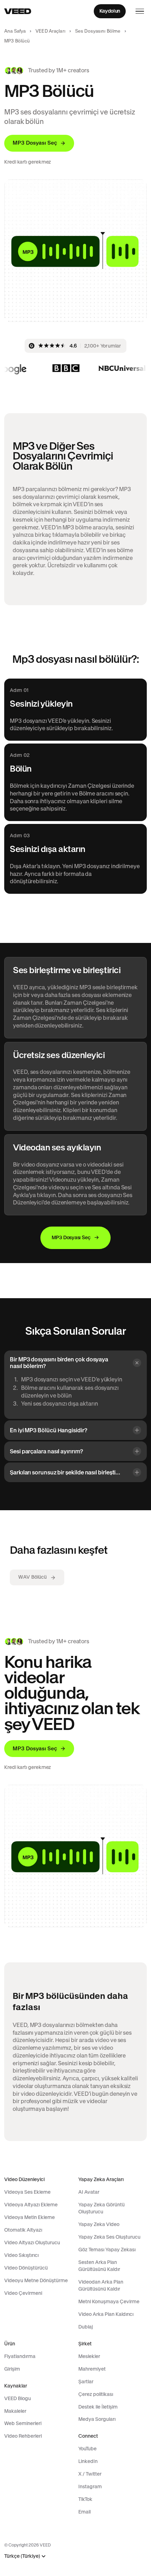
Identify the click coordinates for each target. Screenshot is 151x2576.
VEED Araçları (50, 31)
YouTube (87, 2449)
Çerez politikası (96, 2394)
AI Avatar (89, 2192)
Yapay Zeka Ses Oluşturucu (109, 2237)
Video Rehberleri (23, 2436)
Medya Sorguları (97, 2419)
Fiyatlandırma (20, 2356)
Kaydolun (110, 11)
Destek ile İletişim (98, 2407)
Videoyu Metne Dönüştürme (36, 2280)
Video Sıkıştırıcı (21, 2255)
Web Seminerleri (23, 2423)
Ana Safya (15, 31)
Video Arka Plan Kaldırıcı (106, 2314)
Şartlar (86, 2382)
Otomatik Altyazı (23, 2230)
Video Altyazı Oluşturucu (32, 2243)
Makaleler (15, 2411)
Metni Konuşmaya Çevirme (109, 2301)
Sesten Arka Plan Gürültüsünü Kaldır (99, 2266)
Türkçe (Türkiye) (22, 2556)
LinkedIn (88, 2461)
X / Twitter (90, 2474)
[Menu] (140, 11)
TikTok (85, 2499)
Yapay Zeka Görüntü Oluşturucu (101, 2208)
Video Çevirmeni (23, 2293)
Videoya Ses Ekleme (27, 2192)
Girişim (12, 2369)
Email (84, 2512)
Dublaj (86, 2327)
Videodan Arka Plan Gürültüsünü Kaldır (101, 2285)
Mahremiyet (92, 2369)
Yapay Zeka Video (99, 2224)
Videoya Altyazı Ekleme (31, 2205)
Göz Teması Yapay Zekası (107, 2250)
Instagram (90, 2486)
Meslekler (89, 2356)
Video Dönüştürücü (26, 2268)
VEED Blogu (18, 2398)
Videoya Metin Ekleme (29, 2217)
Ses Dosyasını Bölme (98, 31)
